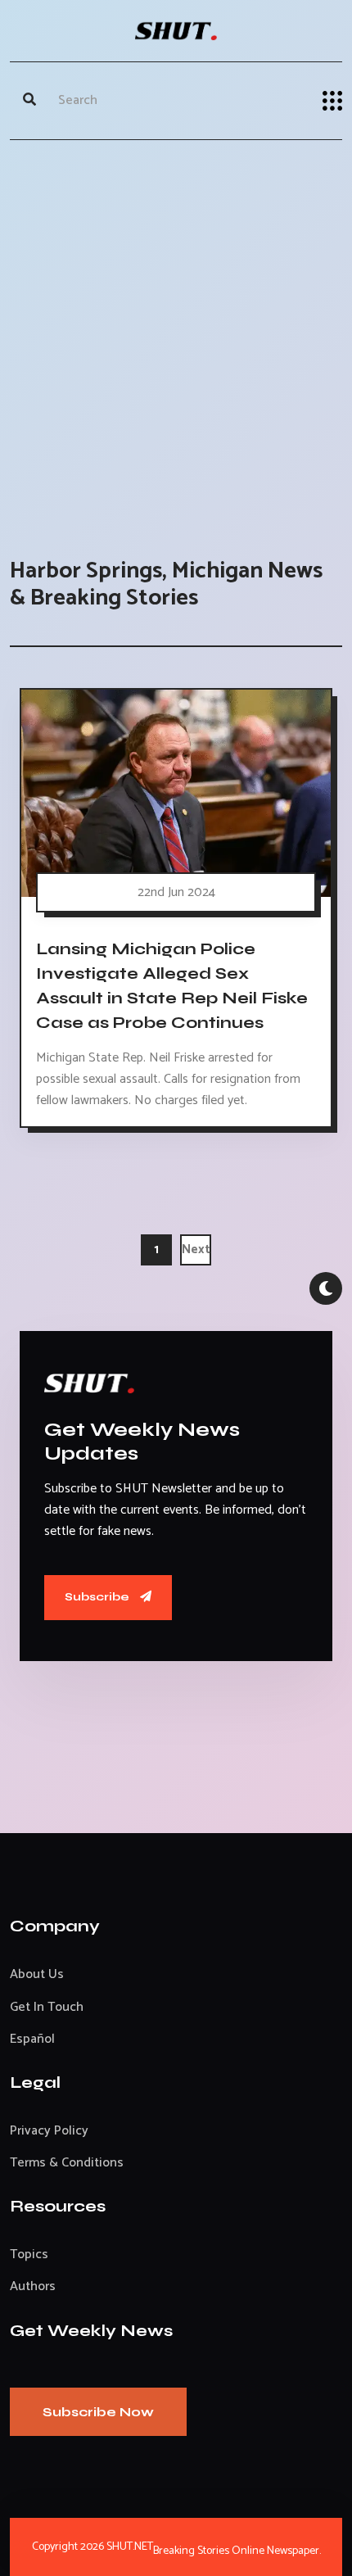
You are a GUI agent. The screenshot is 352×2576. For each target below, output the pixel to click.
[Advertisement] (176, 333)
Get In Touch (47, 2007)
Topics (29, 2255)
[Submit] (29, 101)
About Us (37, 1974)
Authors (33, 2286)
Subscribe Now (98, 2412)
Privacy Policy (49, 2131)
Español (32, 2039)
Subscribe (98, 1597)
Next (196, 1250)
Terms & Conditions (67, 2163)
